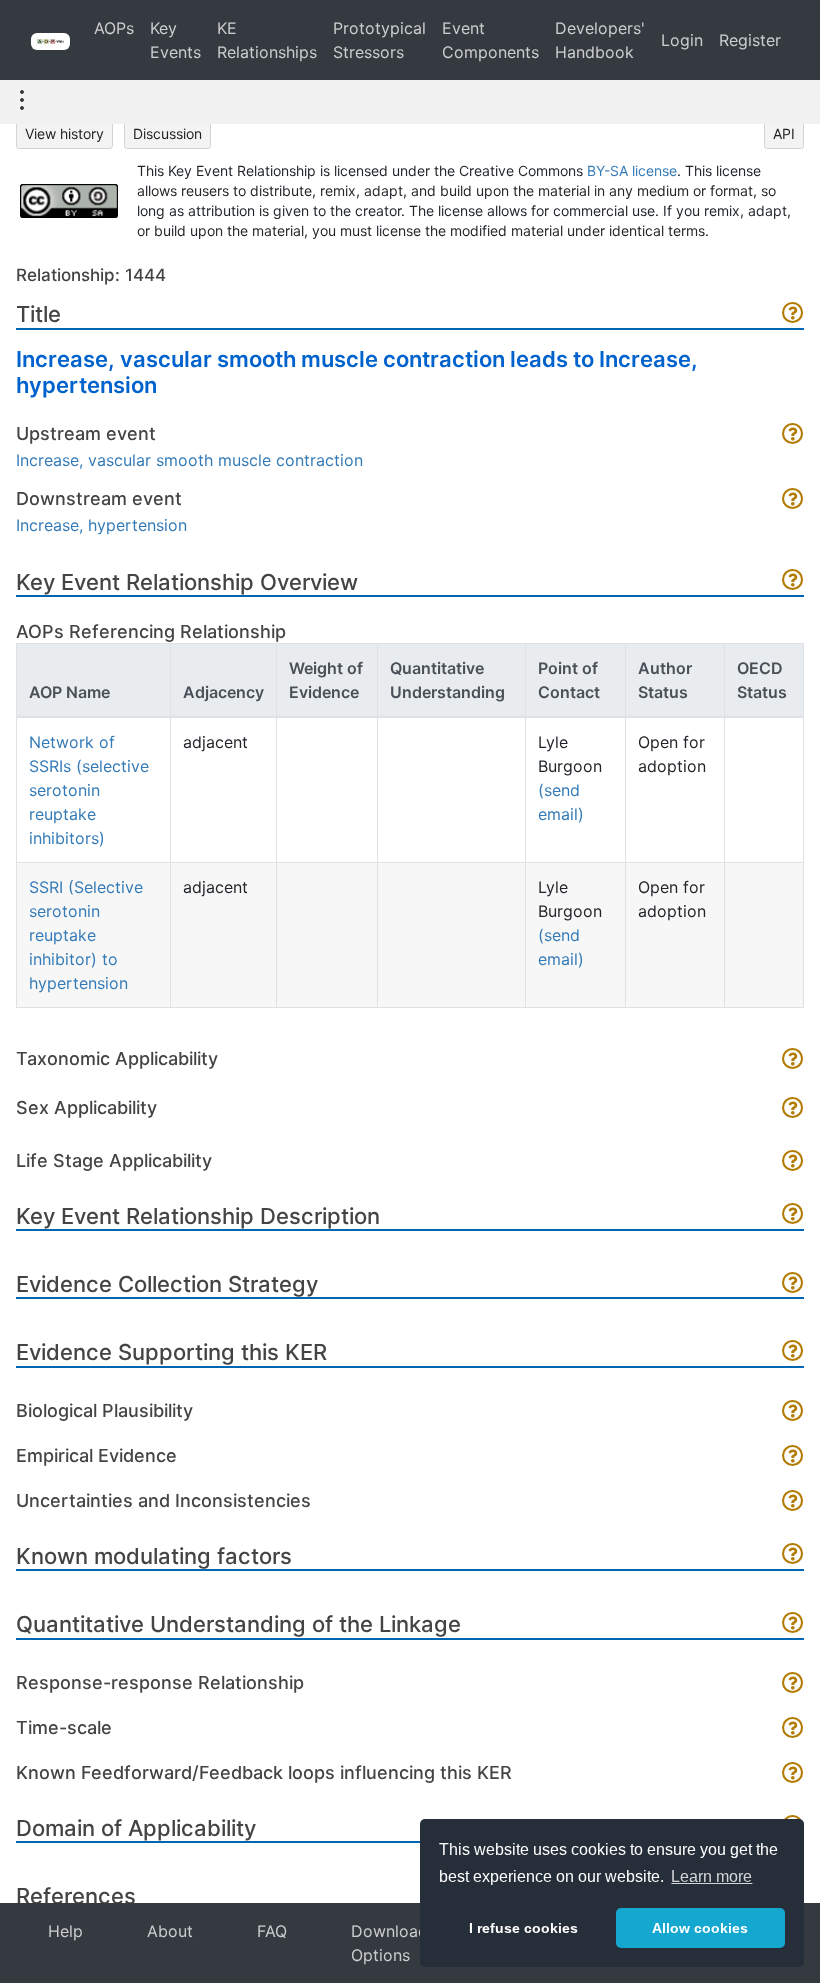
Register (750, 40)
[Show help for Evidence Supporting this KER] (793, 1352)
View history (64, 133)
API (784, 133)
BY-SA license (632, 170)
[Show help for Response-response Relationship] (793, 1684)
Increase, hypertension (101, 525)
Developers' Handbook (600, 40)
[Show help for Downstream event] (793, 500)
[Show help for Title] (793, 314)
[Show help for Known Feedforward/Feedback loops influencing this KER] (793, 1774)
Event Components (490, 40)
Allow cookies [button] (700, 1928)
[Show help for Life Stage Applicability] (793, 1162)
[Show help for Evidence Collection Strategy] (793, 1284)
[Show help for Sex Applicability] (793, 1109)
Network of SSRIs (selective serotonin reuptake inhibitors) (89, 790)
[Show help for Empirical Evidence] (793, 1457)
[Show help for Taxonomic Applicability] (793, 1060)
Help (65, 1931)
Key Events (175, 40)
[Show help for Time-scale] (793, 1729)
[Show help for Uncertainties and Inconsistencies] (793, 1502)
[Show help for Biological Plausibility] (793, 1412)
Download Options (389, 1943)
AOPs (114, 28)
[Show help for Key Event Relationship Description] (793, 1215)
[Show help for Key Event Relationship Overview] (793, 581)
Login (682, 40)
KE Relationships (267, 40)
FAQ (272, 1931)
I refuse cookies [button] (523, 1928)
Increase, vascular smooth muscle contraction (189, 460)
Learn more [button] (711, 1876)
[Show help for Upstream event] (793, 435)
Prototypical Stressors (379, 40)
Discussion (167, 133)
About (170, 1931)
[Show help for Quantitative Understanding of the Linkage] (793, 1624)
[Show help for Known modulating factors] (793, 1555)
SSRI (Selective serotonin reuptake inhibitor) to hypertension (86, 935)
